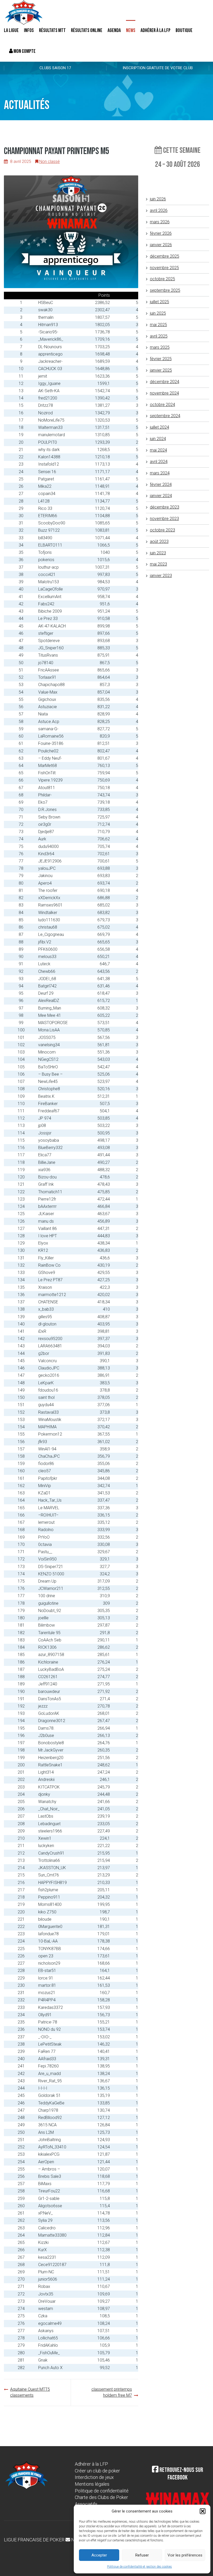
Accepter (99, 2555)
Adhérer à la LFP (155, 30)
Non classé (49, 161)
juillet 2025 (159, 302)
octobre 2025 (162, 279)
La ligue (11, 30)
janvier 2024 (161, 496)
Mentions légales (92, 2484)
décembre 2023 (165, 507)
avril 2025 (159, 336)
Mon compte (24, 51)
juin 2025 (158, 313)
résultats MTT (52, 30)
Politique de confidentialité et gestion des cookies (139, 2567)
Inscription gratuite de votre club (158, 68)
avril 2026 (159, 210)
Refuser (142, 2555)
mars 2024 (160, 473)
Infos (29, 30)
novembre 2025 (164, 268)
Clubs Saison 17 (55, 68)
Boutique (184, 30)
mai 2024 (158, 450)
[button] (203, 2511)
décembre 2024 (165, 382)
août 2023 (159, 541)
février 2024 (161, 484)
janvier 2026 (161, 245)
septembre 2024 (165, 416)
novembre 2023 (164, 519)
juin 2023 (158, 553)
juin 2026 (158, 199)
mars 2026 (160, 222)
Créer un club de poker (97, 2471)
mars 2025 (160, 347)
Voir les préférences (185, 2555)
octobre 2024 (162, 405)
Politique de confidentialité (102, 2491)
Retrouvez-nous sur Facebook (181, 2474)
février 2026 (161, 233)
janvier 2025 (161, 370)
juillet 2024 (159, 427)
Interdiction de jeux (94, 2477)
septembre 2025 (165, 290)
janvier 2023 (161, 576)
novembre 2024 (164, 393)
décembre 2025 (165, 256)
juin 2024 (158, 439)
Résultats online (87, 30)
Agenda (114, 30)
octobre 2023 (162, 530)
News (131, 30)
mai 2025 (158, 325)
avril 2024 (159, 462)
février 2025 (161, 359)
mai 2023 (158, 564)
